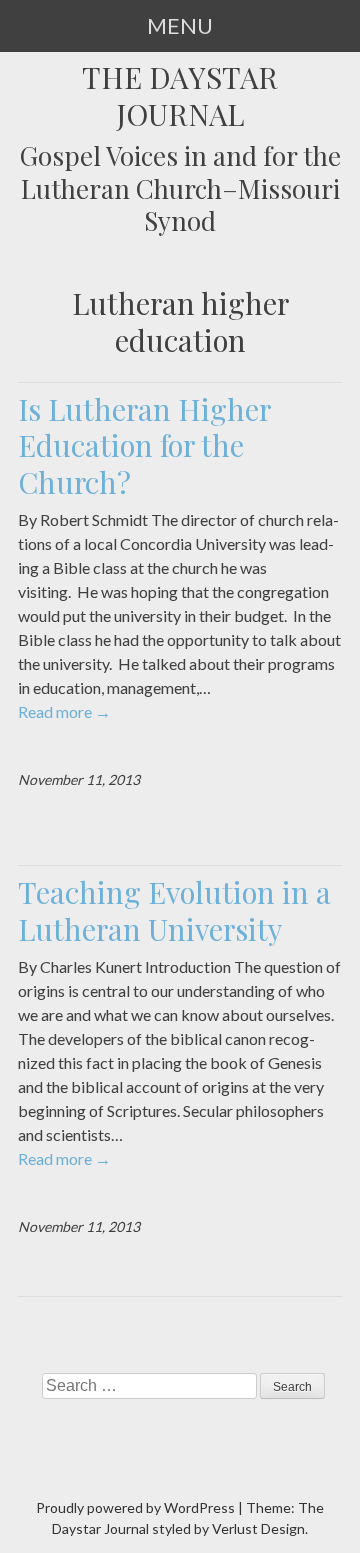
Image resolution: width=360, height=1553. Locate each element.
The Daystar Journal (180, 96)
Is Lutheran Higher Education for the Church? (144, 445)
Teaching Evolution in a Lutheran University (174, 910)
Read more (64, 711)
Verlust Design (258, 1528)
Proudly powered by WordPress (135, 1507)
